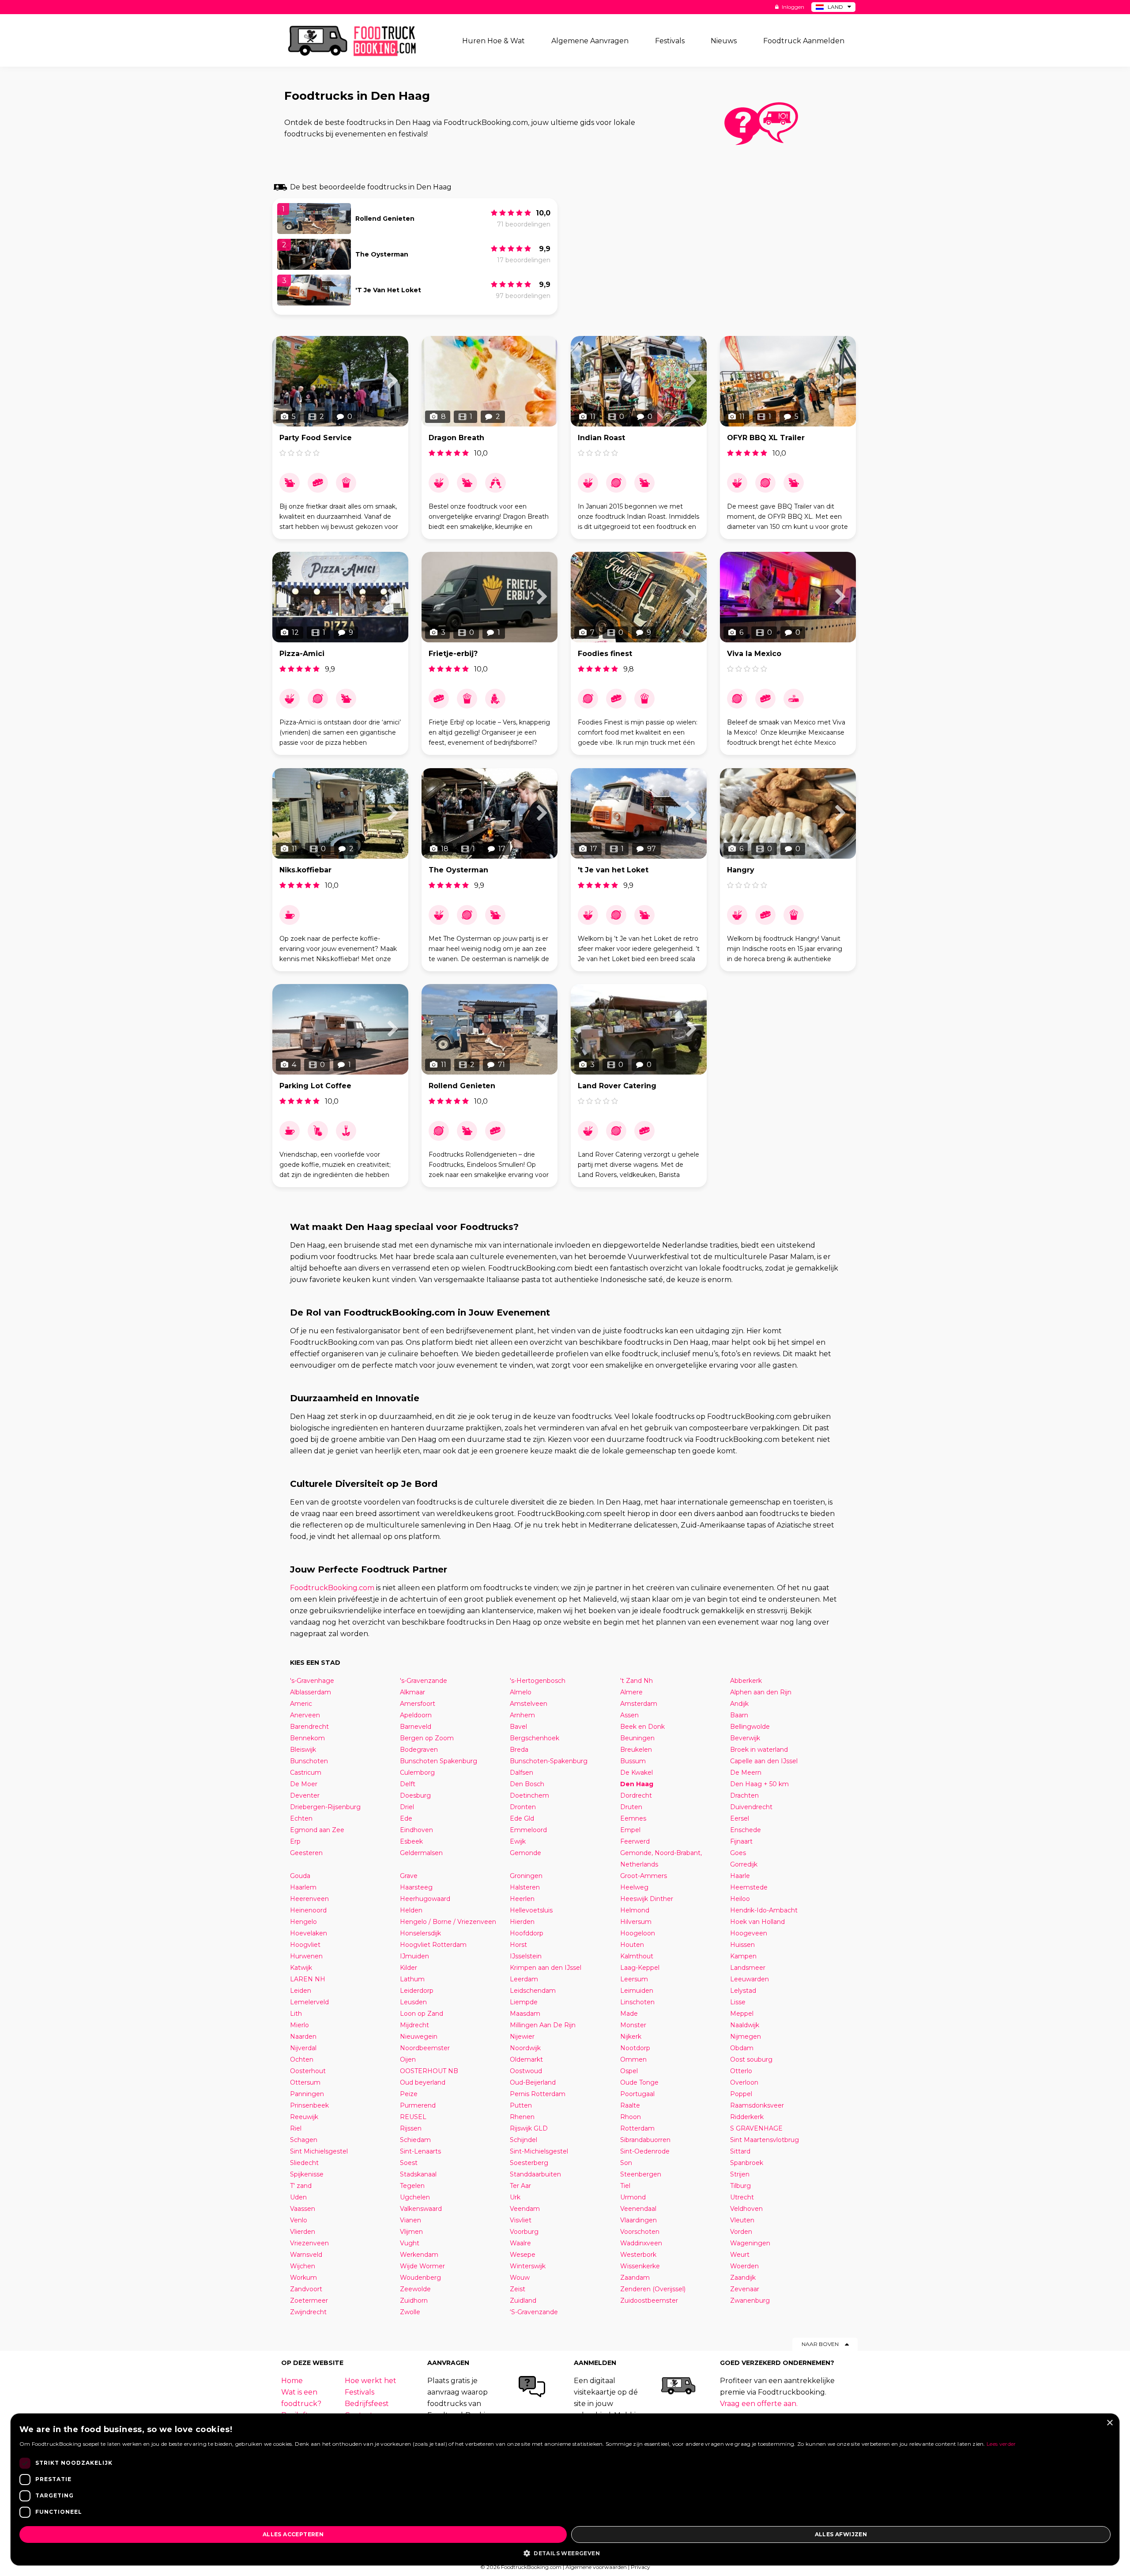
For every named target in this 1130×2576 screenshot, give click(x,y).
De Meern (746, 1773)
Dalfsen (522, 1773)
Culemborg (417, 1773)
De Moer (304, 1784)
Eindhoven (416, 1830)
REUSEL (413, 2117)
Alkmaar (412, 1692)
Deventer (305, 1795)
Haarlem (303, 1887)
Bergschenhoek (535, 1738)
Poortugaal (637, 2094)
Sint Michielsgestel (319, 2151)
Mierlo (299, 2025)
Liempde (524, 2002)
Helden (411, 1910)
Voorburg (524, 2232)
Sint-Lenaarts (420, 2151)
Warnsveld (306, 2255)
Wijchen (303, 2266)
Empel (630, 1830)
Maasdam (525, 2014)
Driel (407, 1807)
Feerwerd (635, 1841)
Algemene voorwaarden (596, 2567)
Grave (409, 1876)
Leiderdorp (417, 1991)
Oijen (408, 2059)
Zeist (518, 2289)
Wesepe (523, 2255)
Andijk (739, 1704)
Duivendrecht (751, 1807)
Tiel (625, 2186)
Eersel (740, 1818)
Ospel (629, 2071)
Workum (303, 2278)
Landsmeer (748, 1968)
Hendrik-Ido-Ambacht (764, 1910)
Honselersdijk (420, 1933)
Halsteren (525, 1887)
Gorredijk (744, 1864)
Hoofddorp (527, 1933)
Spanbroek (747, 2163)
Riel (296, 2128)
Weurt (740, 2255)
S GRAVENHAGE (756, 2128)
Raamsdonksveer (757, 2105)
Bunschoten (309, 1761)
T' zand (301, 2186)
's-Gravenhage (312, 1681)
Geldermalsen (421, 1853)
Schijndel (524, 2140)
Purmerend (418, 2105)
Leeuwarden (750, 1979)
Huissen (742, 1945)
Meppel (742, 2014)
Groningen (526, 1876)
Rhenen (522, 2117)
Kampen (743, 1956)
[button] (565, 2553)
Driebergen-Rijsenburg (325, 1807)
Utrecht (742, 2197)
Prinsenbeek (309, 2105)
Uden (298, 2197)
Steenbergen (641, 2174)
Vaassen (303, 2209)
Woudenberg (420, 2278)
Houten (632, 1945)
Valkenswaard (421, 2209)
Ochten (302, 2059)
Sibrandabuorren (645, 2140)
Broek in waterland (759, 1750)
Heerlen (522, 1899)
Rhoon (631, 2117)
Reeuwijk (304, 2117)
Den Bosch (527, 1784)
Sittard (740, 2151)
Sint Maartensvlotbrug (765, 2140)
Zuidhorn (414, 2301)
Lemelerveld (309, 2002)
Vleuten (742, 2220)
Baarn (739, 1715)
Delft (408, 1784)
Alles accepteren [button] (293, 2534)
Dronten (523, 1807)
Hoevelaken (309, 1933)
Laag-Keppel (640, 1968)
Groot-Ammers (644, 1876)
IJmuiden (414, 1956)
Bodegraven (419, 1750)
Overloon (744, 2082)
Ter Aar (520, 2186)
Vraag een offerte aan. (759, 2404)
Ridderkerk (747, 2117)
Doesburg (415, 1795)
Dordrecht (636, 1795)
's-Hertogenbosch (538, 1681)
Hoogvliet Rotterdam (433, 1945)
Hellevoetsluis (531, 1910)
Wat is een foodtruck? (301, 2398)
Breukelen (636, 1750)
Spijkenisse (307, 2174)
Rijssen (411, 2128)
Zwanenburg (750, 2301)
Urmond (633, 2197)
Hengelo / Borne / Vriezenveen (448, 1922)
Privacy (640, 2567)
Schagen (304, 2140)
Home (292, 2381)
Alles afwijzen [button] (841, 2534)
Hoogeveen (749, 1933)
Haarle (740, 1876)
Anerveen (305, 1715)
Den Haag (637, 1784)
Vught (410, 2243)
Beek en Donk (642, 1727)
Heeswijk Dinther (647, 1899)
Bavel (518, 1727)
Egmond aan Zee (317, 1830)
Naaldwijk (745, 2025)
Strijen (740, 2174)
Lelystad (743, 1991)
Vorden (741, 2232)
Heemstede (749, 1887)
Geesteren (306, 1853)
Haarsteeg (416, 1887)
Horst (518, 1945)
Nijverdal (303, 2048)
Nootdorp (635, 2048)
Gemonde (525, 1853)
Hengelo (303, 1922)
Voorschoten (640, 2232)
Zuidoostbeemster (649, 2301)
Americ (301, 1704)
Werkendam (419, 2255)
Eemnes (633, 1818)
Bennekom (307, 1738)
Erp (295, 1841)
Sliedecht (304, 2163)
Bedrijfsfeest (367, 2404)
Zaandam (635, 2278)
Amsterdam (639, 1704)
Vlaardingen (638, 2220)
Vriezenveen (309, 2243)
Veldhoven (746, 2209)
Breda (519, 1750)
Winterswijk (528, 2266)
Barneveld (416, 1727)
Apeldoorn (416, 1715)
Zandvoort (306, 2289)
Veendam (525, 2209)
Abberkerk (746, 1681)
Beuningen (637, 1738)
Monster (633, 2025)
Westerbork (638, 2255)
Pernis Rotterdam (538, 2094)
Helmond (635, 1910)
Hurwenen (306, 1956)
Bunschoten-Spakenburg (549, 1761)
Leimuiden (637, 1991)
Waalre (520, 2243)
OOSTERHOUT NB (429, 2071)
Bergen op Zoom (427, 1738)
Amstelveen (529, 1704)
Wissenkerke (640, 2266)
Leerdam (524, 1979)
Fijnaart (741, 1841)
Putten (521, 2105)
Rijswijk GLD (529, 2128)
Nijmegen (746, 2037)
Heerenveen (309, 1899)
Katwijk (301, 1968)
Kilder (409, 1968)
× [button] (1109, 2423)
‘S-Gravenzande (534, 2312)
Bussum (633, 1761)
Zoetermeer (309, 2301)
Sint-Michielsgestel (539, 2151)
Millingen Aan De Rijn (543, 2025)
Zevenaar (745, 2289)
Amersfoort (418, 1704)
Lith (296, 2014)
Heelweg (634, 1887)
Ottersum (305, 2082)
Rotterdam (637, 2128)
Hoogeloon (638, 1933)
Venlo (299, 2220)
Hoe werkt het (371, 2381)
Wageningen (750, 2243)
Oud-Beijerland (533, 2082)
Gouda (300, 1876)
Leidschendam (533, 1991)
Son (626, 2163)
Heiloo (740, 1899)
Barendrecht (309, 1727)
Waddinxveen (641, 2243)
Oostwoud (526, 2071)
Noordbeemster (425, 2048)
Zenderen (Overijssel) (653, 2289)
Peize (409, 2094)
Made (629, 2014)
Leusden (413, 2002)
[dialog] (565, 2489)
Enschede (746, 1830)
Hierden (522, 1922)
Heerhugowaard (425, 1899)
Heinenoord (308, 1910)
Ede (406, 1818)
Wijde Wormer (422, 2266)
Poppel (741, 2094)
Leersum (634, 1979)
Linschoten (637, 2002)
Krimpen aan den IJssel (546, 1968)
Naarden (303, 2037)
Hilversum (636, 1922)
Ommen (633, 2059)
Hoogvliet (305, 1945)
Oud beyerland (423, 2082)
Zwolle (410, 2312)
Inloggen (792, 7)
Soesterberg (529, 2163)
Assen (629, 1715)
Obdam (742, 2048)
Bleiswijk (303, 1750)
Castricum (306, 1773)
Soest (409, 2163)
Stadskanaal (418, 2174)
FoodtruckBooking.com (332, 1588)
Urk (515, 2197)
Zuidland (523, 2301)
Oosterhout (308, 2071)
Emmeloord (528, 1830)
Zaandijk (743, 2278)
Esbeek (411, 1841)
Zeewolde (415, 2289)
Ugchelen (415, 2197)
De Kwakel (637, 1773)
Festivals (360, 2392)
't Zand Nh (637, 1681)
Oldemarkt (526, 2059)
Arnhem (522, 1715)
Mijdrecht (414, 2025)
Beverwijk (745, 1738)
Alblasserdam (311, 1692)
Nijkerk (631, 2037)
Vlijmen (411, 2232)
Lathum (412, 1979)
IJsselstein (526, 1956)
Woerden (744, 2266)
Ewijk (518, 1841)
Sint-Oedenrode (645, 2151)
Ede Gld (522, 1818)
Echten (301, 1818)
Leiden (301, 1991)
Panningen (307, 2094)
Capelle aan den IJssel (764, 1761)
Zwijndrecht (308, 2312)
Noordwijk (525, 2048)
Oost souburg (751, 2059)
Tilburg (740, 2186)
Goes (738, 1853)
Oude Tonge (639, 2082)
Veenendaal (638, 2209)
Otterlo (741, 2071)
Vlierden (303, 2232)
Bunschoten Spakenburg (439, 1761)
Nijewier (522, 2037)
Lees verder (1001, 2444)
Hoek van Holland (757, 1922)
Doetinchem (529, 1795)
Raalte (630, 2105)
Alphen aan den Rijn (761, 1692)
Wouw (520, 2278)
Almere (631, 1692)
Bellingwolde (750, 1727)
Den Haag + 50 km (759, 1784)
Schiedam (415, 2140)
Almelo (521, 1692)
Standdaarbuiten (535, 2174)
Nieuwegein (419, 2037)
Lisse (738, 2002)
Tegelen (412, 2186)
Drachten (744, 1795)
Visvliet (521, 2220)
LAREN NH (308, 1979)
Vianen (411, 2220)
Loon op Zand (422, 2014)
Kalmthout (637, 1956)
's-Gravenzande (424, 1681)
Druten (631, 1807)
